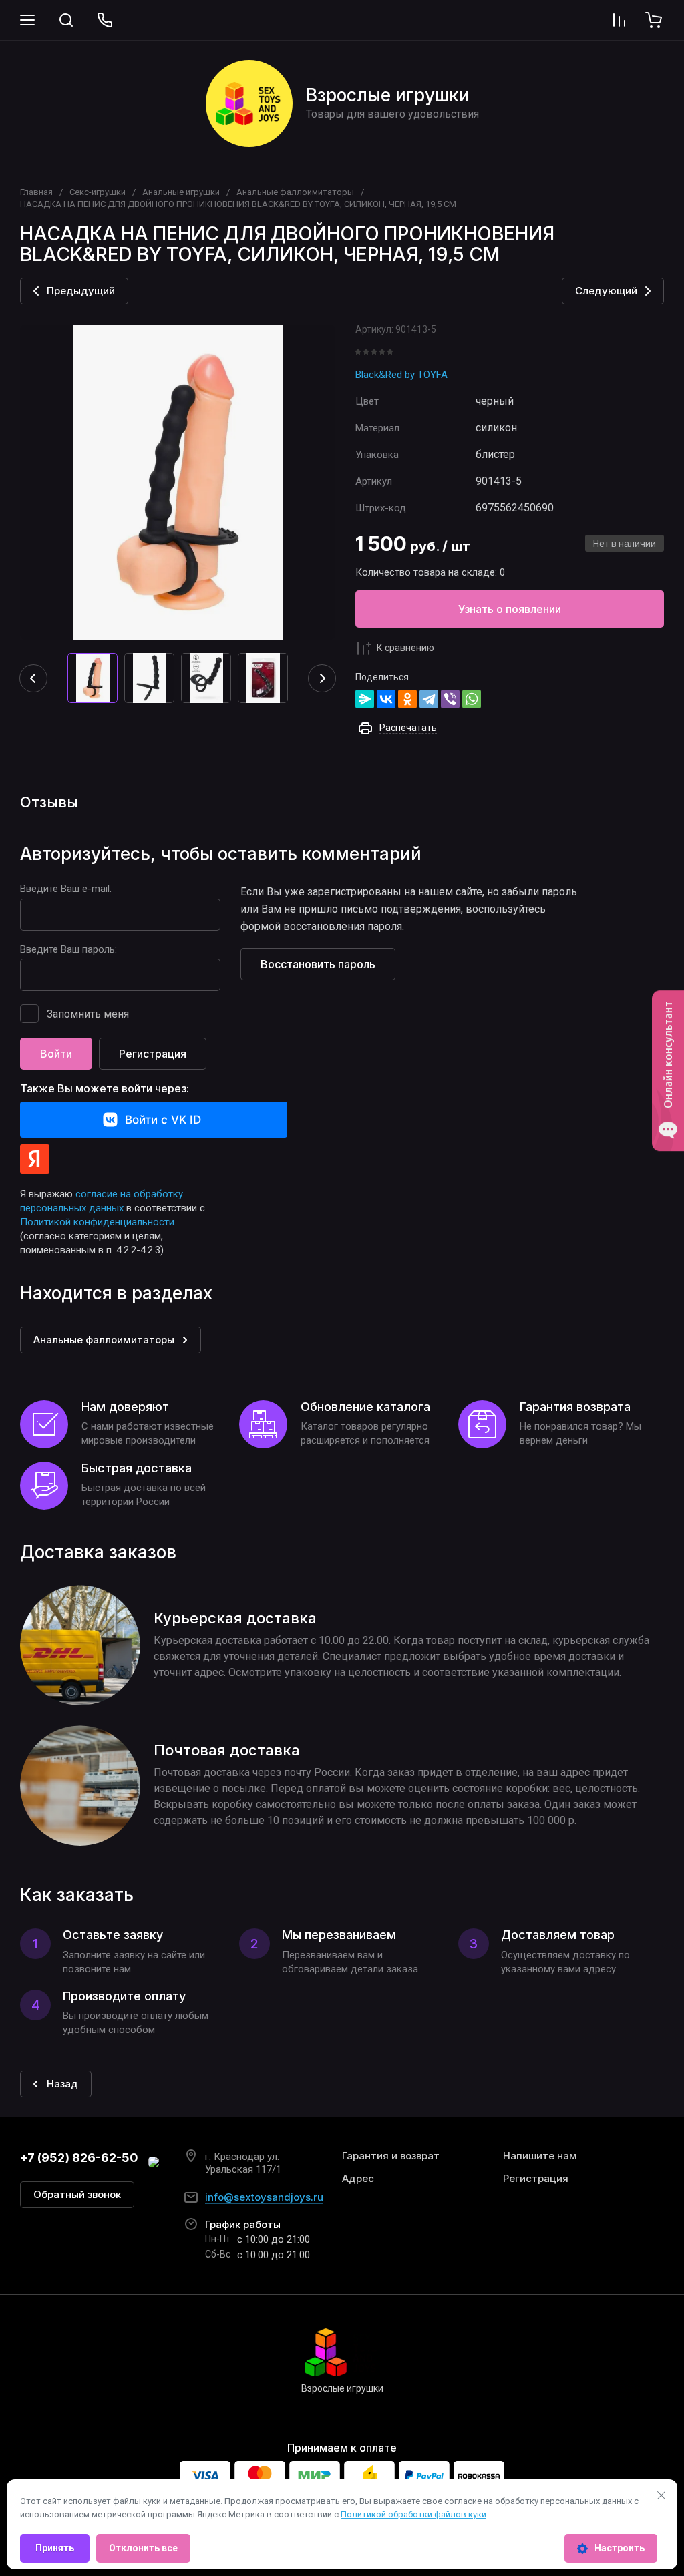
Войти (56, 1054)
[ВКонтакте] (386, 699)
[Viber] (450, 699)
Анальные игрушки (181, 192)
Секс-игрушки (98, 192)
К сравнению (405, 648)
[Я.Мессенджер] (365, 699)
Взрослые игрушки (388, 95)
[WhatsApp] (472, 699)
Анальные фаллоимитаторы (295, 192)
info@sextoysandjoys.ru (264, 2197)
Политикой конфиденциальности (97, 1222)
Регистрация (153, 1054)
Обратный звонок (77, 2194)
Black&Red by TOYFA (401, 375)
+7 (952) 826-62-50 (79, 2158)
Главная (36, 192)
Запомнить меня (88, 1014)
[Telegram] (429, 699)
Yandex (35, 1159)
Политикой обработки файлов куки (413, 2514)
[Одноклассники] (407, 699)
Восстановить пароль (318, 964)
